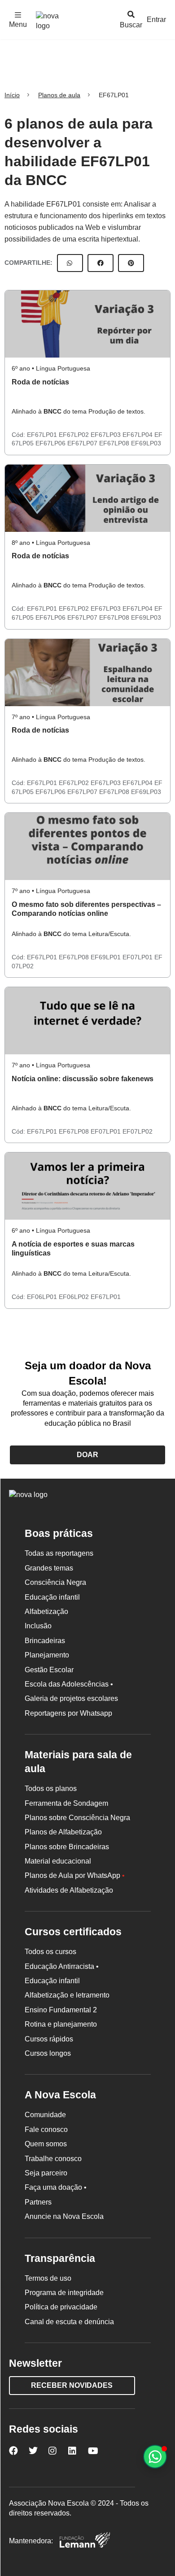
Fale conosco (46, 2129)
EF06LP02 (75, 1297)
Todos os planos (51, 1789)
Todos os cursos (50, 1952)
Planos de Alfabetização (63, 1832)
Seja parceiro (46, 2173)
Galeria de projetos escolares (71, 1698)
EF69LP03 (146, 443)
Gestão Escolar (49, 1670)
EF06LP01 (43, 1297)
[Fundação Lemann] (85, 2541)
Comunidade (45, 2115)
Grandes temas (49, 1568)
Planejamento (47, 1655)
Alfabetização (46, 1612)
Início (12, 95)
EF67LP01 (43, 435)
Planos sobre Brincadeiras (67, 1847)
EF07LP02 (138, 1131)
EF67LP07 (83, 443)
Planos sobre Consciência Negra (77, 1818)
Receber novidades (72, 2385)
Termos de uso (48, 2278)
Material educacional (58, 1861)
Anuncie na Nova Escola (64, 2216)
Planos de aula (59, 95)
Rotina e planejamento (61, 2024)
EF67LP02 (75, 435)
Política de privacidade (61, 2307)
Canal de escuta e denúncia (69, 2322)
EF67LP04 (138, 435)
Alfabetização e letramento (67, 1995)
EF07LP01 (138, 957)
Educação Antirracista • (62, 1966)
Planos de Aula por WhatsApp (75, 1875)
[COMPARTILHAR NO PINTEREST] (131, 263)
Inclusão (38, 1626)
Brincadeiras (45, 1641)
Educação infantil (52, 1597)
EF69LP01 (107, 957)
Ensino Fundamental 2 (61, 2010)
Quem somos (46, 2144)
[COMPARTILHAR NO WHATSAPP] (70, 263)
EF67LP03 (107, 435)
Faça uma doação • (56, 2187)
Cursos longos (48, 2053)
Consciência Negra (55, 1582)
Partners (38, 2202)
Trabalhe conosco (53, 2159)
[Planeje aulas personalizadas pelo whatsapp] (155, 2457)
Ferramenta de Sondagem (66, 1803)
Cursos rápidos (49, 2039)
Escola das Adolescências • (69, 1684)
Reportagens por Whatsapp (68, 1713)
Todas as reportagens (59, 1553)
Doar (87, 1455)
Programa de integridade (64, 2293)
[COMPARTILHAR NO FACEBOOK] (101, 263)
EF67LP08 (115, 443)
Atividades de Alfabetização (69, 1890)
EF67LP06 (51, 443)
